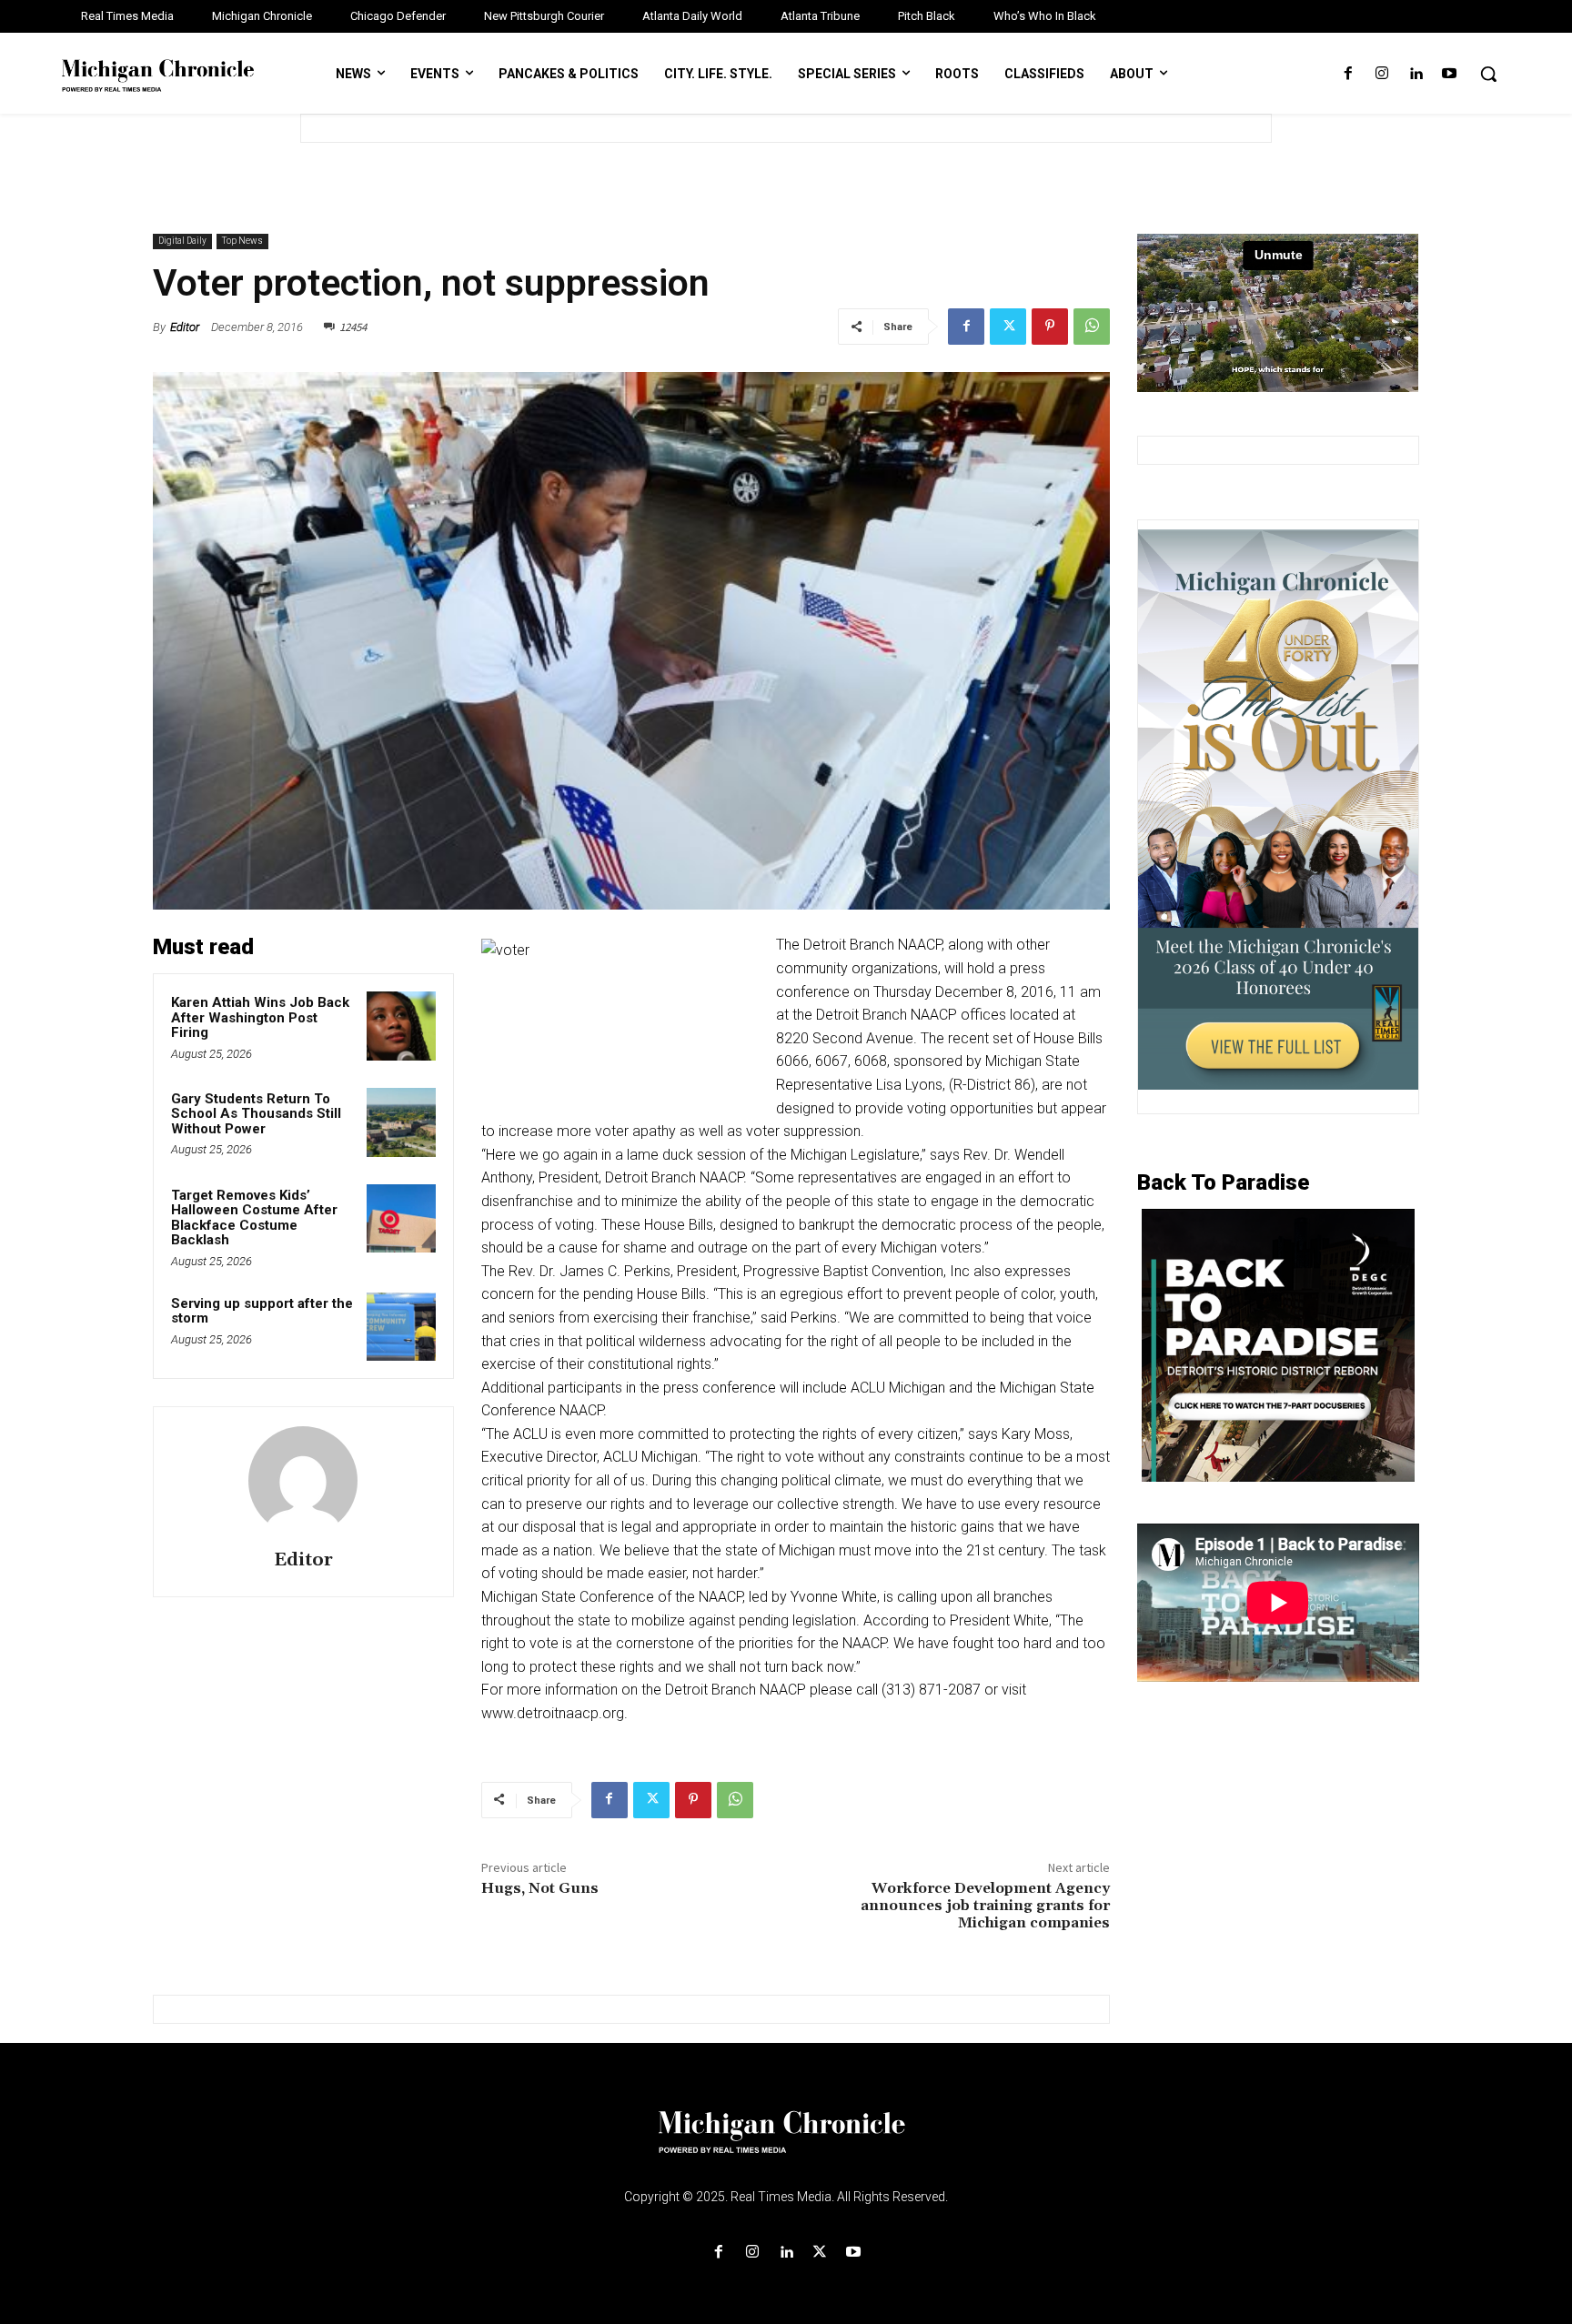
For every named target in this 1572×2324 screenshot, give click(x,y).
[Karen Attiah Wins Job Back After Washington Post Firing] (401, 1026)
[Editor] (303, 1481)
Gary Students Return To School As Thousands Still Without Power (256, 1114)
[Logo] (786, 2143)
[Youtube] (1450, 74)
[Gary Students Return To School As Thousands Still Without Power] (401, 1122)
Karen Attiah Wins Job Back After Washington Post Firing (260, 1017)
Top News (242, 241)
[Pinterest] (1050, 327)
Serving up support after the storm (262, 1311)
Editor (185, 327)
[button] (1488, 74)
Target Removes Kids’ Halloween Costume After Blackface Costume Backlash (254, 1218)
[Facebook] (1348, 74)
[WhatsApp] (1092, 327)
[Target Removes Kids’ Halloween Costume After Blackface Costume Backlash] (401, 1219)
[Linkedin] (1416, 74)
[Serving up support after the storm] (401, 1327)
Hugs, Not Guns (540, 1888)
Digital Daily (182, 241)
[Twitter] (1008, 327)
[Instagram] (1381, 74)
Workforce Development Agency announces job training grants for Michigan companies (985, 1906)
